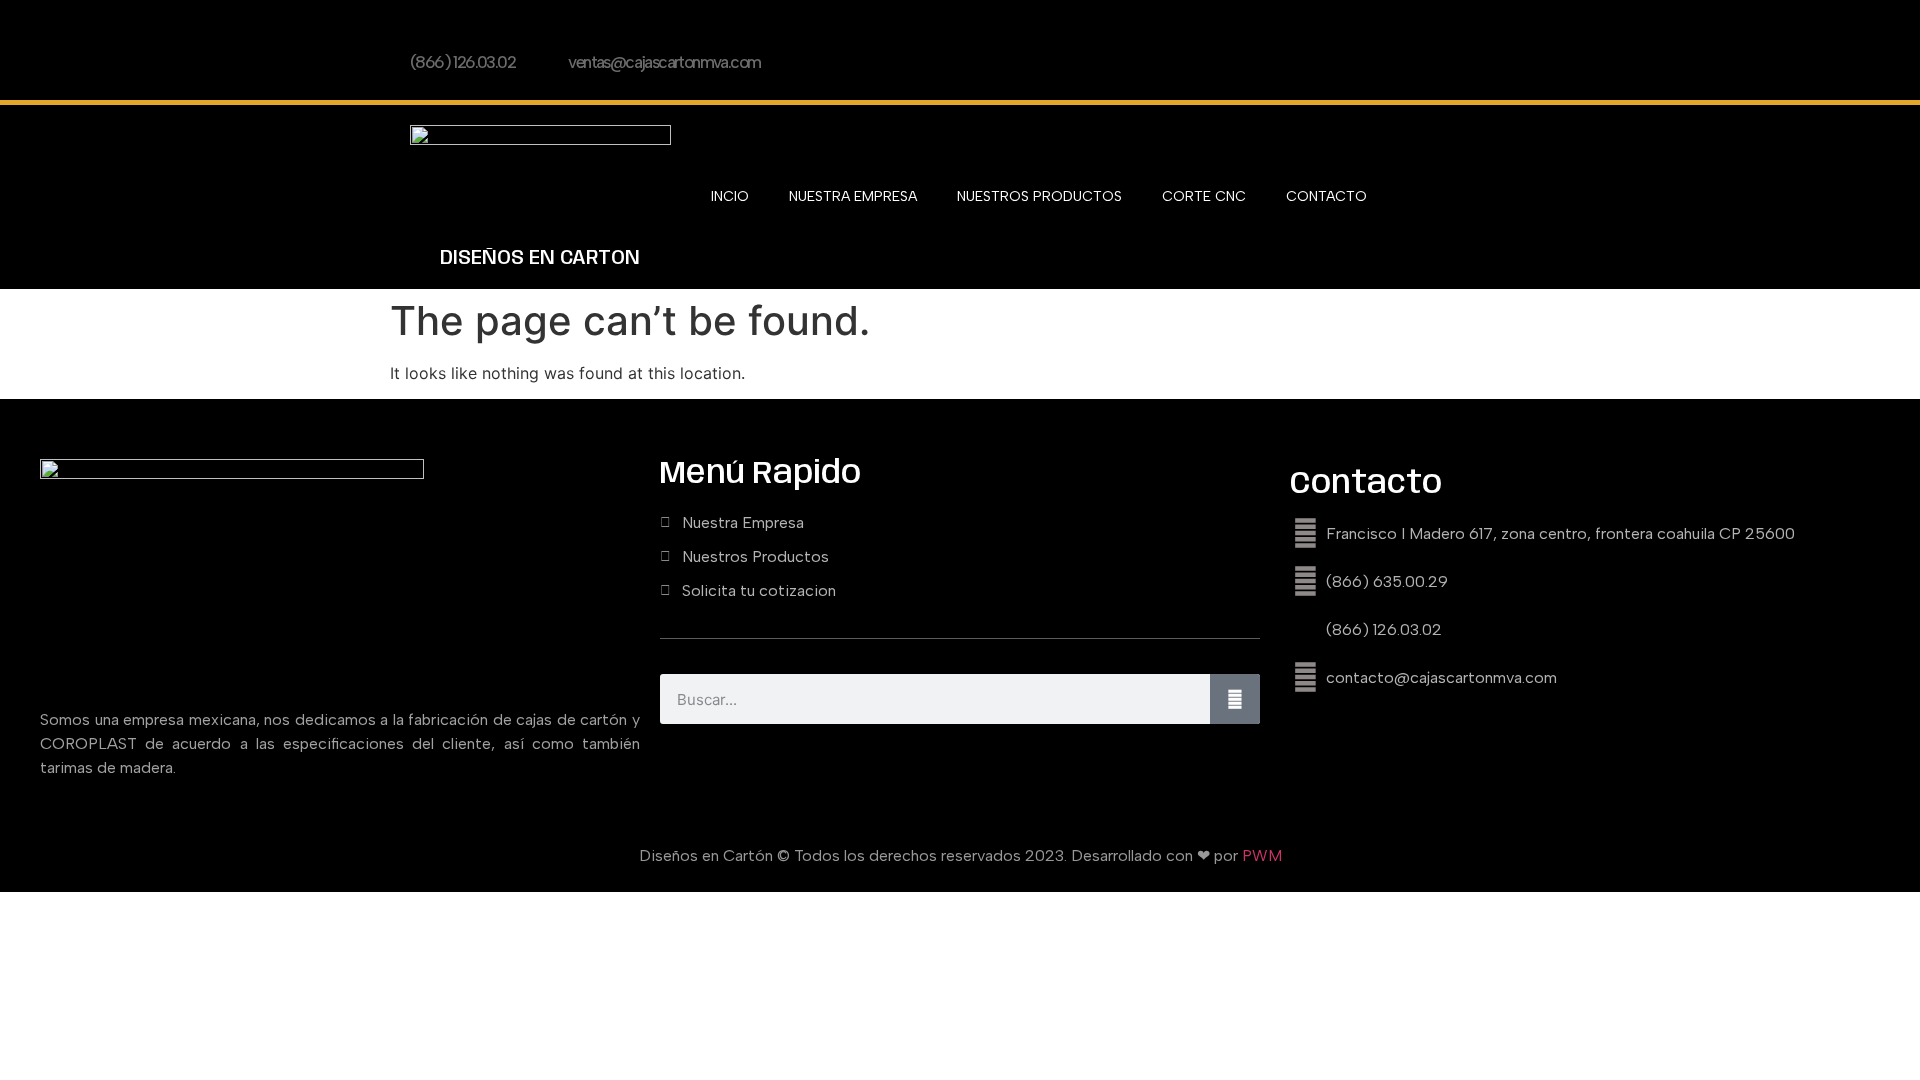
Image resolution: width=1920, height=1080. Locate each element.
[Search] (1235, 699)
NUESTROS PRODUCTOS (1039, 196)
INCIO (730, 196)
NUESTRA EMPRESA (853, 196)
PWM (1262, 855)
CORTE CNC (1204, 196)
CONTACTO (1326, 196)
